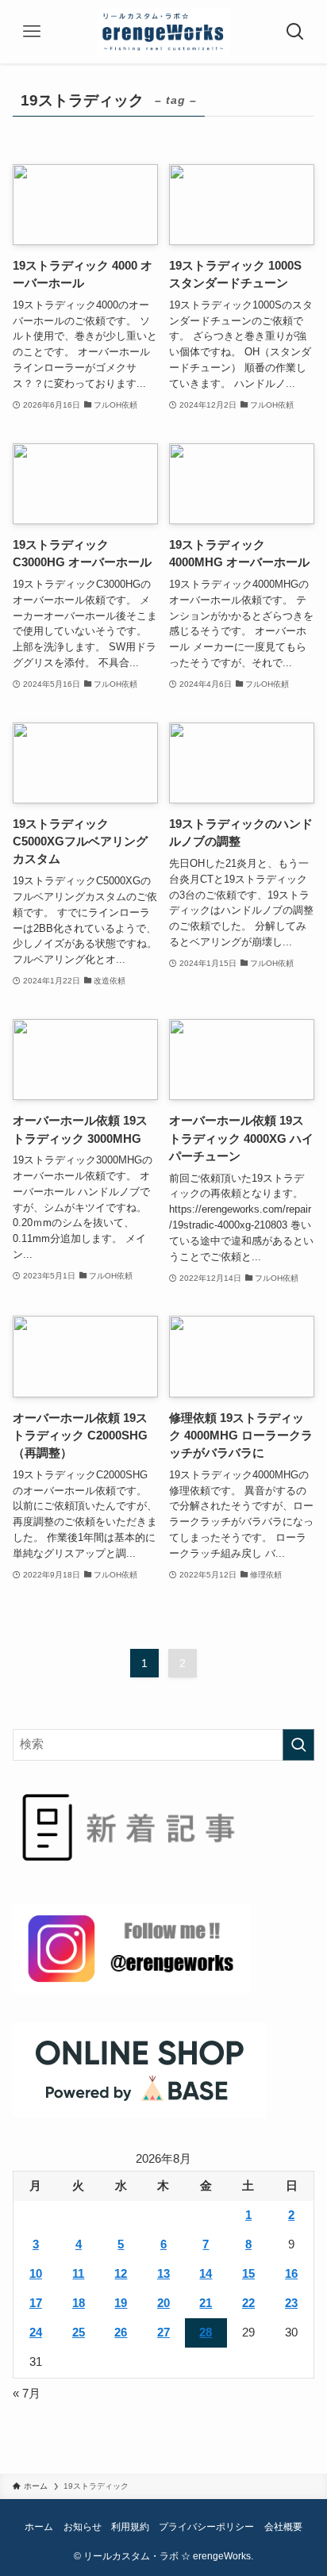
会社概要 (283, 2527)
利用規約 (130, 2527)
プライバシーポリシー (206, 2527)
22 (248, 2303)
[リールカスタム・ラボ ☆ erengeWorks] (164, 32)
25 (79, 2333)
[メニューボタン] (32, 32)
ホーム (39, 2527)
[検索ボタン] (295, 32)
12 (121, 2274)
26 (121, 2333)
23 (291, 2303)
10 (36, 2274)
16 (291, 2274)
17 (36, 2303)
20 (163, 2303)
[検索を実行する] (298, 1745)
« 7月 (27, 2394)
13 (163, 2274)
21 (206, 2303)
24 (36, 2333)
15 (248, 2274)
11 (78, 2274)
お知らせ (83, 2527)
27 (163, 2333)
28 (206, 2333)
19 (121, 2303)
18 (79, 2303)
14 (206, 2274)
